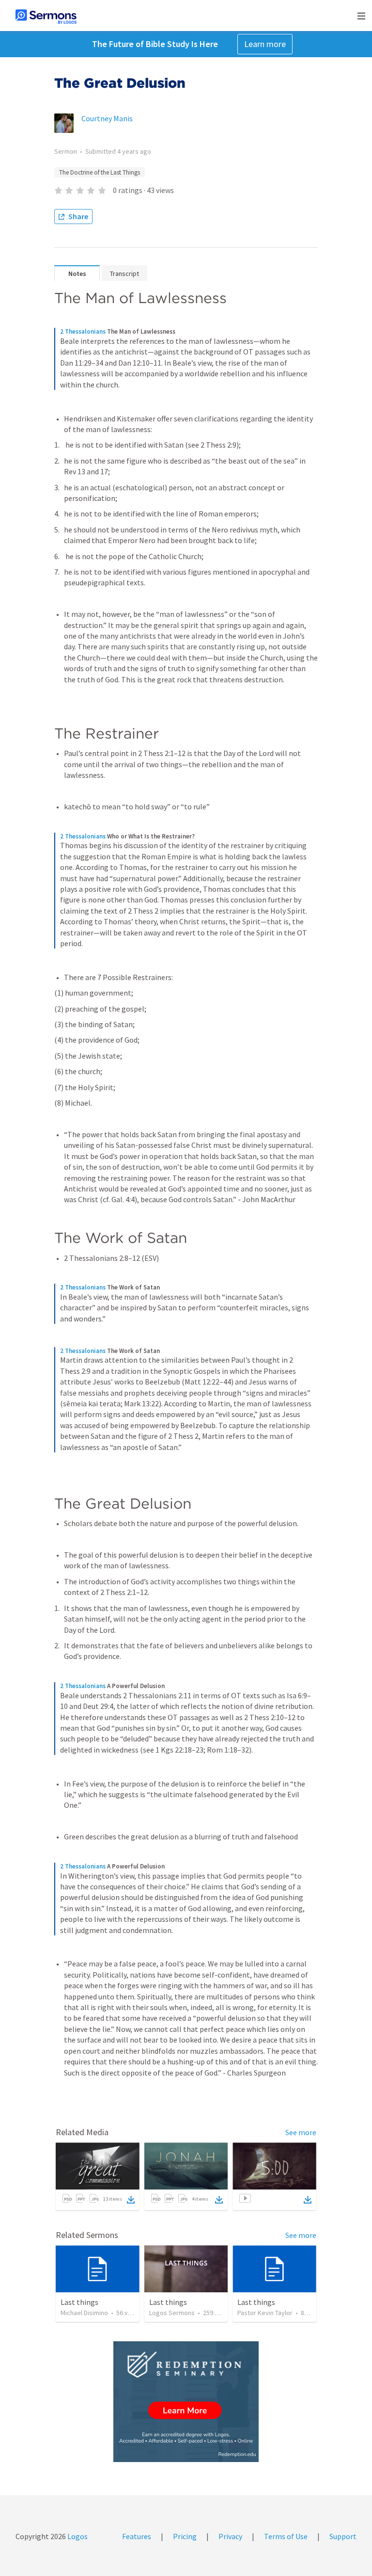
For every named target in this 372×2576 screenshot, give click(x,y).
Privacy (230, 2536)
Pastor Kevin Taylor (265, 2313)
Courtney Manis (107, 118)
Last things (79, 2302)
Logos (77, 2536)
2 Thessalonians (83, 331)
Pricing (185, 2536)
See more (301, 2132)
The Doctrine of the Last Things (100, 172)
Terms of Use (286, 2536)
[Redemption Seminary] (186, 2402)
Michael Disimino (84, 2313)
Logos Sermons (172, 2313)
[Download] (131, 2200)
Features (137, 2536)
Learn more (265, 44)
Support (343, 2536)
